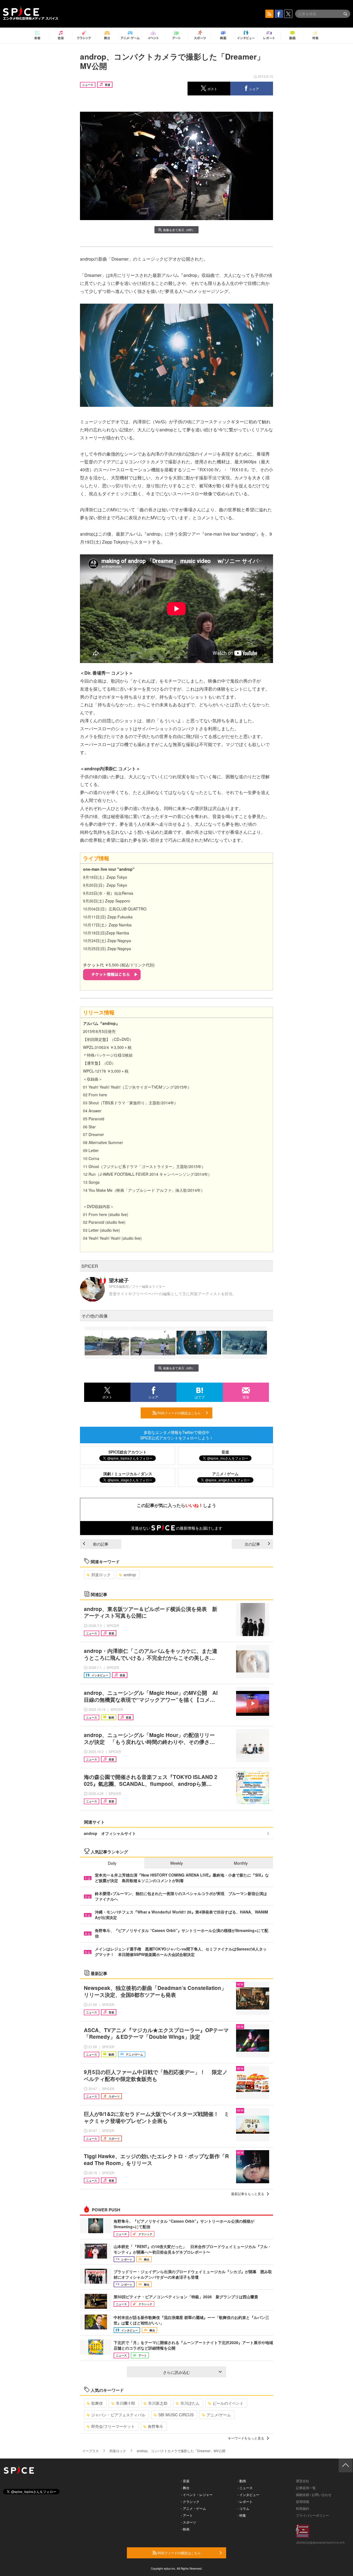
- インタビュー (248, 2495)
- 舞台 (185, 2488)
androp (130, 1575)
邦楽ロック (101, 1575)
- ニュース (245, 2488)
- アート (187, 2515)
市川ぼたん (190, 2403)
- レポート (245, 2501)
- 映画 (185, 2529)
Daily (112, 1863)
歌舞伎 (97, 2403)
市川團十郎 (125, 2403)
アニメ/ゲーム (219, 2415)
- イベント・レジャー (197, 2495)
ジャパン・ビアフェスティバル (118, 2415)
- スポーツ (188, 2522)
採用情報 (303, 2501)
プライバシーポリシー (312, 2515)
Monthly (241, 1863)
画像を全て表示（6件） (179, 230)
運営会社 (303, 2481)
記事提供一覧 (306, 2488)
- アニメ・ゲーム (193, 2508)
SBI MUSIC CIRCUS (176, 2415)
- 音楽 (185, 2481)
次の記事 (252, 1544)
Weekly (176, 1863)
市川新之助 (158, 2403)
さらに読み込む (176, 2372)
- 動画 (242, 2481)
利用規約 (303, 2508)
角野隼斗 (156, 2426)
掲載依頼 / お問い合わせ (314, 2495)
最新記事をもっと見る (248, 2194)
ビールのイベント (228, 2403)
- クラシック (190, 2501)
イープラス (90, 2451)
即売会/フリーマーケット (113, 2426)
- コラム (243, 2508)
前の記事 (101, 1544)
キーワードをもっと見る (246, 2438)
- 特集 (242, 2515)
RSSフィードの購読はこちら (179, 1413)
